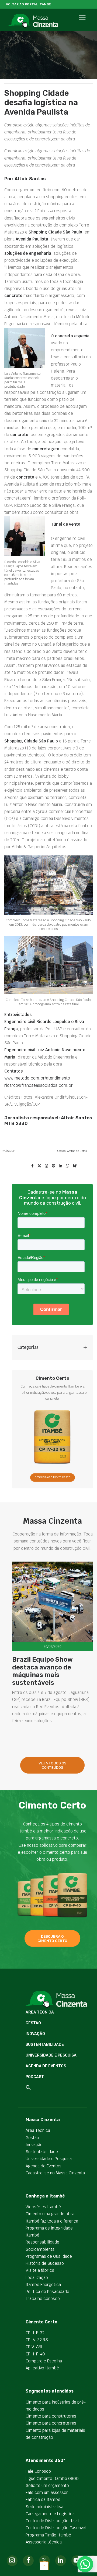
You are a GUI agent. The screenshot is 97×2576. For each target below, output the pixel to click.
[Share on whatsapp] (67, 1166)
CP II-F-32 (35, 2333)
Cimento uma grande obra (50, 2214)
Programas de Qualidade (49, 2256)
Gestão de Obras (77, 1151)
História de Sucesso (45, 2263)
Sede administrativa (44, 2507)
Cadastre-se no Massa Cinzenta (55, 2173)
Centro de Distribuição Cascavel (56, 2528)
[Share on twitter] (39, 1166)
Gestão (61, 1151)
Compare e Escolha (44, 2361)
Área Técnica (40, 2012)
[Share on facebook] (32, 1166)
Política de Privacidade (47, 2292)
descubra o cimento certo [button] (52, 1938)
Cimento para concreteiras (51, 2423)
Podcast (35, 2077)
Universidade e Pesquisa (51, 2055)
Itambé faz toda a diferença (52, 2221)
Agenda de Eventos (46, 2066)
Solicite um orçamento (47, 2485)
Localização (37, 2278)
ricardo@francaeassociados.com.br (39, 1085)
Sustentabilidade (45, 2045)
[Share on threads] (46, 1166)
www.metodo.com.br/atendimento (37, 1078)
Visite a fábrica (40, 2270)
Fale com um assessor (47, 2492)
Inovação (35, 2034)
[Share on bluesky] (74, 1166)
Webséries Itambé (43, 2207)
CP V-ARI (34, 2347)
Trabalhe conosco (43, 2299)
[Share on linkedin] (60, 1166)
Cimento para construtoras (51, 2416)
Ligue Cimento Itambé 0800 (52, 2478)
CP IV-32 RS (37, 2340)
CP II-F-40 (35, 2354)
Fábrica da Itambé (43, 2499)
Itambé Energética (43, 2285)
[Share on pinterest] (53, 1166)
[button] (82, 24)
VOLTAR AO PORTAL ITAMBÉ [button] (28, 4)
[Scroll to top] (44, 2565)
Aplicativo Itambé (42, 2368)
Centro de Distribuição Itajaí (52, 2521)
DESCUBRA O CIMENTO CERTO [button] (52, 1478)
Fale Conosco (38, 2471)
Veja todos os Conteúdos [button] (53, 1765)
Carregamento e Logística (50, 2514)
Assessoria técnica (44, 2542)
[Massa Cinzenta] (33, 21)
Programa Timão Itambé (48, 2535)
